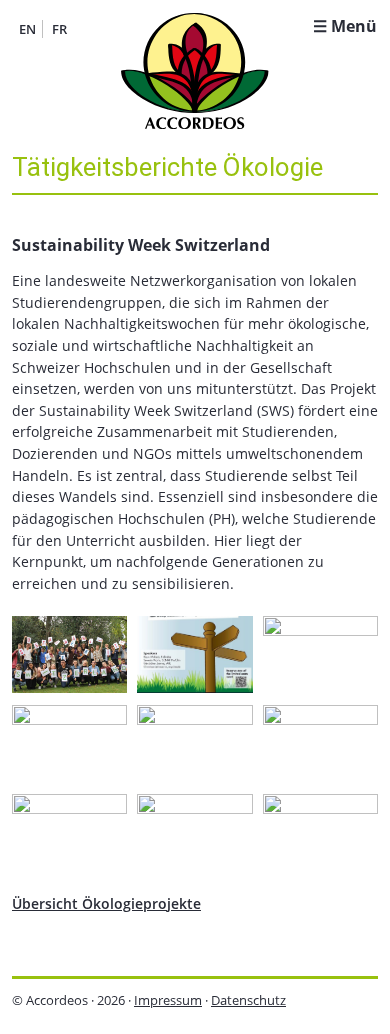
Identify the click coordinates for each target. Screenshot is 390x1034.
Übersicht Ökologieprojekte (106, 903)
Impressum (168, 1000)
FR (59, 29)
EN (27, 29)
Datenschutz (248, 1000)
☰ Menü (345, 26)
